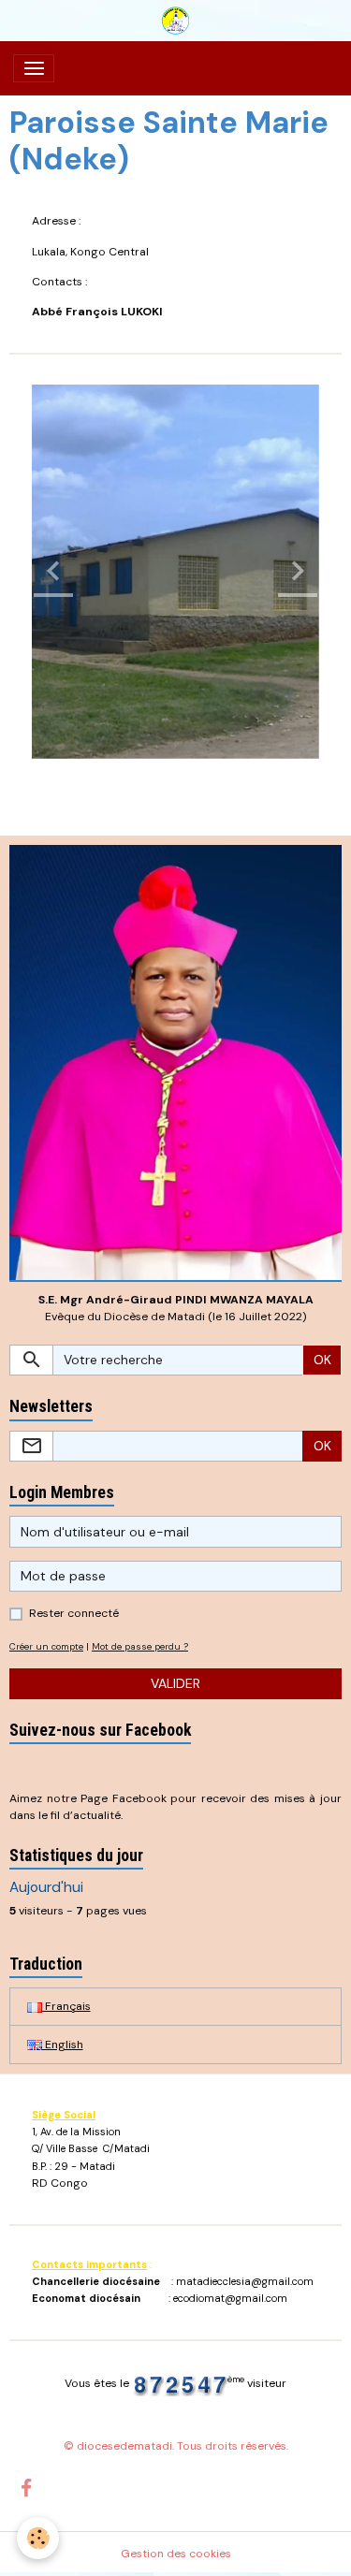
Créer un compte (46, 1646)
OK (322, 1360)
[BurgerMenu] (34, 68)
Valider (175, 1683)
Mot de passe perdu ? (140, 1646)
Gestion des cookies (176, 2554)
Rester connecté (74, 1613)
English (63, 2045)
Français (66, 2006)
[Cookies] (38, 2538)
